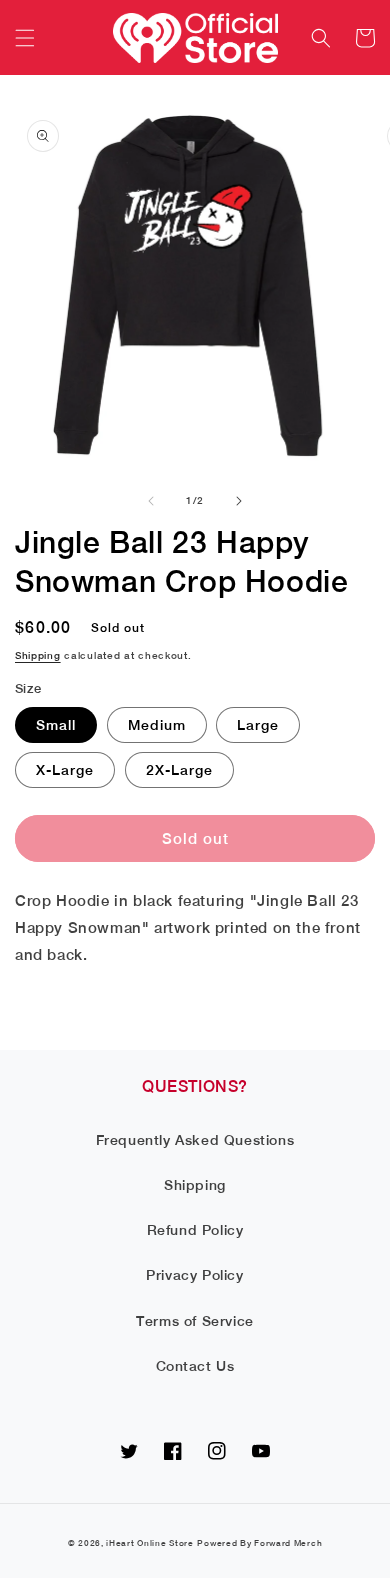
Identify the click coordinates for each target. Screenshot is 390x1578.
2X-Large (179, 770)
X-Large (65, 770)
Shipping (38, 655)
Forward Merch (288, 1543)
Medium (157, 725)
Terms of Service (195, 1321)
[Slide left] (151, 501)
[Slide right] (239, 501)
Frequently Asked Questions (195, 1140)
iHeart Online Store (149, 1543)
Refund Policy (195, 1230)
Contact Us (195, 1366)
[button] (25, 38)
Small (56, 725)
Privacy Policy (194, 1275)
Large (258, 725)
